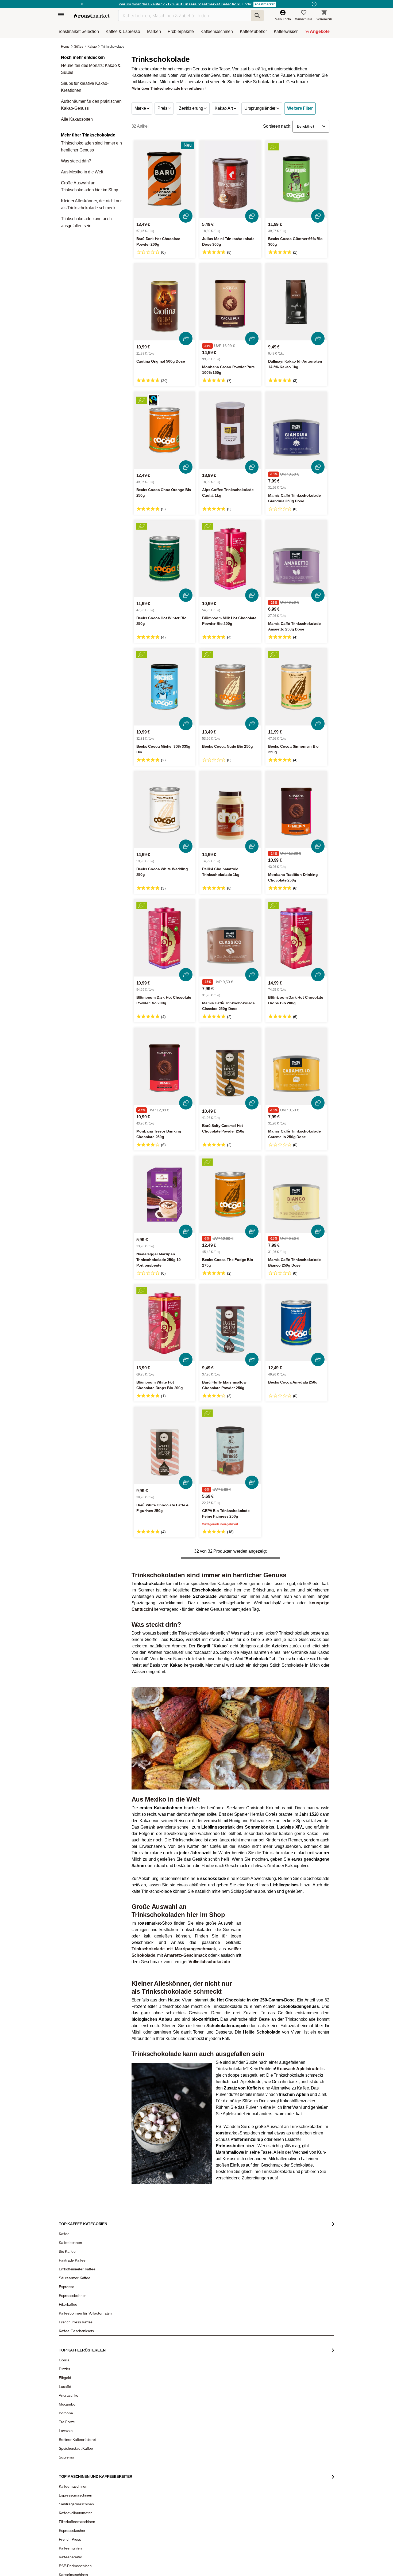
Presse (68, 2550)
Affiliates (69, 2566)
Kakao (92, 47)
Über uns (69, 2541)
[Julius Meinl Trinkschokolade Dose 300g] (230, 179)
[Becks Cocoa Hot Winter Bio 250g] (165, 559)
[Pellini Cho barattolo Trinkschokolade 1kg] (230, 810)
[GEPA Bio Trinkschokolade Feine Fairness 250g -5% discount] (230, 1445)
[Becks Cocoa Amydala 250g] (296, 1323)
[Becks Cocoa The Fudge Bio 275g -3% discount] (230, 1194)
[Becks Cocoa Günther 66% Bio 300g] (296, 179)
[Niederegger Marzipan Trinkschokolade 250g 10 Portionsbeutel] (165, 1194)
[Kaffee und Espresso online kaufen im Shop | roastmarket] (92, 16)
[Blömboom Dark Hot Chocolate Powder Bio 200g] (165, 938)
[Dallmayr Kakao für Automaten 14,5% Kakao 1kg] (296, 302)
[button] (311, 126)
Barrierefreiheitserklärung (81, 2558)
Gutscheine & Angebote (79, 2525)
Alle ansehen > (310, 1742)
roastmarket (265, 4)
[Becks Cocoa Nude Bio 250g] (230, 687)
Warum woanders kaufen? (180, 4)
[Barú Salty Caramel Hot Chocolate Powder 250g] (230, 1066)
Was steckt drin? (76, 161)
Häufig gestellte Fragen (133, 2517)
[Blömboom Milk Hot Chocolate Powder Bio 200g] (230, 559)
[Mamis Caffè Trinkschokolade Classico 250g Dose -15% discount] (230, 938)
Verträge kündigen (129, 2533)
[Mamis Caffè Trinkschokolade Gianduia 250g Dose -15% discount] (296, 430)
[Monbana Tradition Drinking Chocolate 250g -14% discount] (296, 810)
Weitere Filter (300, 108)
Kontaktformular (181, 2539)
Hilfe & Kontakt (127, 2509)
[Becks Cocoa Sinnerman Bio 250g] (296, 687)
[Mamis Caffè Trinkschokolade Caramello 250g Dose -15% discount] (296, 1066)
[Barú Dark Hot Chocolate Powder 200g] (165, 179)
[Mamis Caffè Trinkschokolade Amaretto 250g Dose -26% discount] (296, 559)
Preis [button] (163, 108)
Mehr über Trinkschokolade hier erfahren (168, 88)
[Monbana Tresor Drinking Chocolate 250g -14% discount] (165, 1066)
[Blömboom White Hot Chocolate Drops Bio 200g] (165, 1323)
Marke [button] (141, 108)
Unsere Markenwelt (77, 2574)
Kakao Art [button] (224, 108)
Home (66, 47)
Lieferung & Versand (131, 2525)
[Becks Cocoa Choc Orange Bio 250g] (165, 430)
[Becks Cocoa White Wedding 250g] (165, 810)
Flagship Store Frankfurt (133, 2568)
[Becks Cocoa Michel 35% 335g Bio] (165, 687)
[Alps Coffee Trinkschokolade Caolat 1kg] (230, 430)
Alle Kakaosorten (77, 119)
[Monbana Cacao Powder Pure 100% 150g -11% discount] (230, 302)
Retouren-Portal (128, 2541)
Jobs (66, 2533)
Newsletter (70, 2517)
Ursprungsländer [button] (260, 108)
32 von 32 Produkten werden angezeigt (230, 1551)
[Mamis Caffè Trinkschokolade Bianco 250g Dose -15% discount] (296, 1194)
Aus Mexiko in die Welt (82, 172)
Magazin (69, 2509)
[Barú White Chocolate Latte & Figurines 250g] (165, 1445)
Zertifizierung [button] (191, 108)
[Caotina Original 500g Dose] (165, 302)
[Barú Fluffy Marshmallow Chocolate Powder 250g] (230, 1323)
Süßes (79, 47)
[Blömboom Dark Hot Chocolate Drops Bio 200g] (296, 938)
